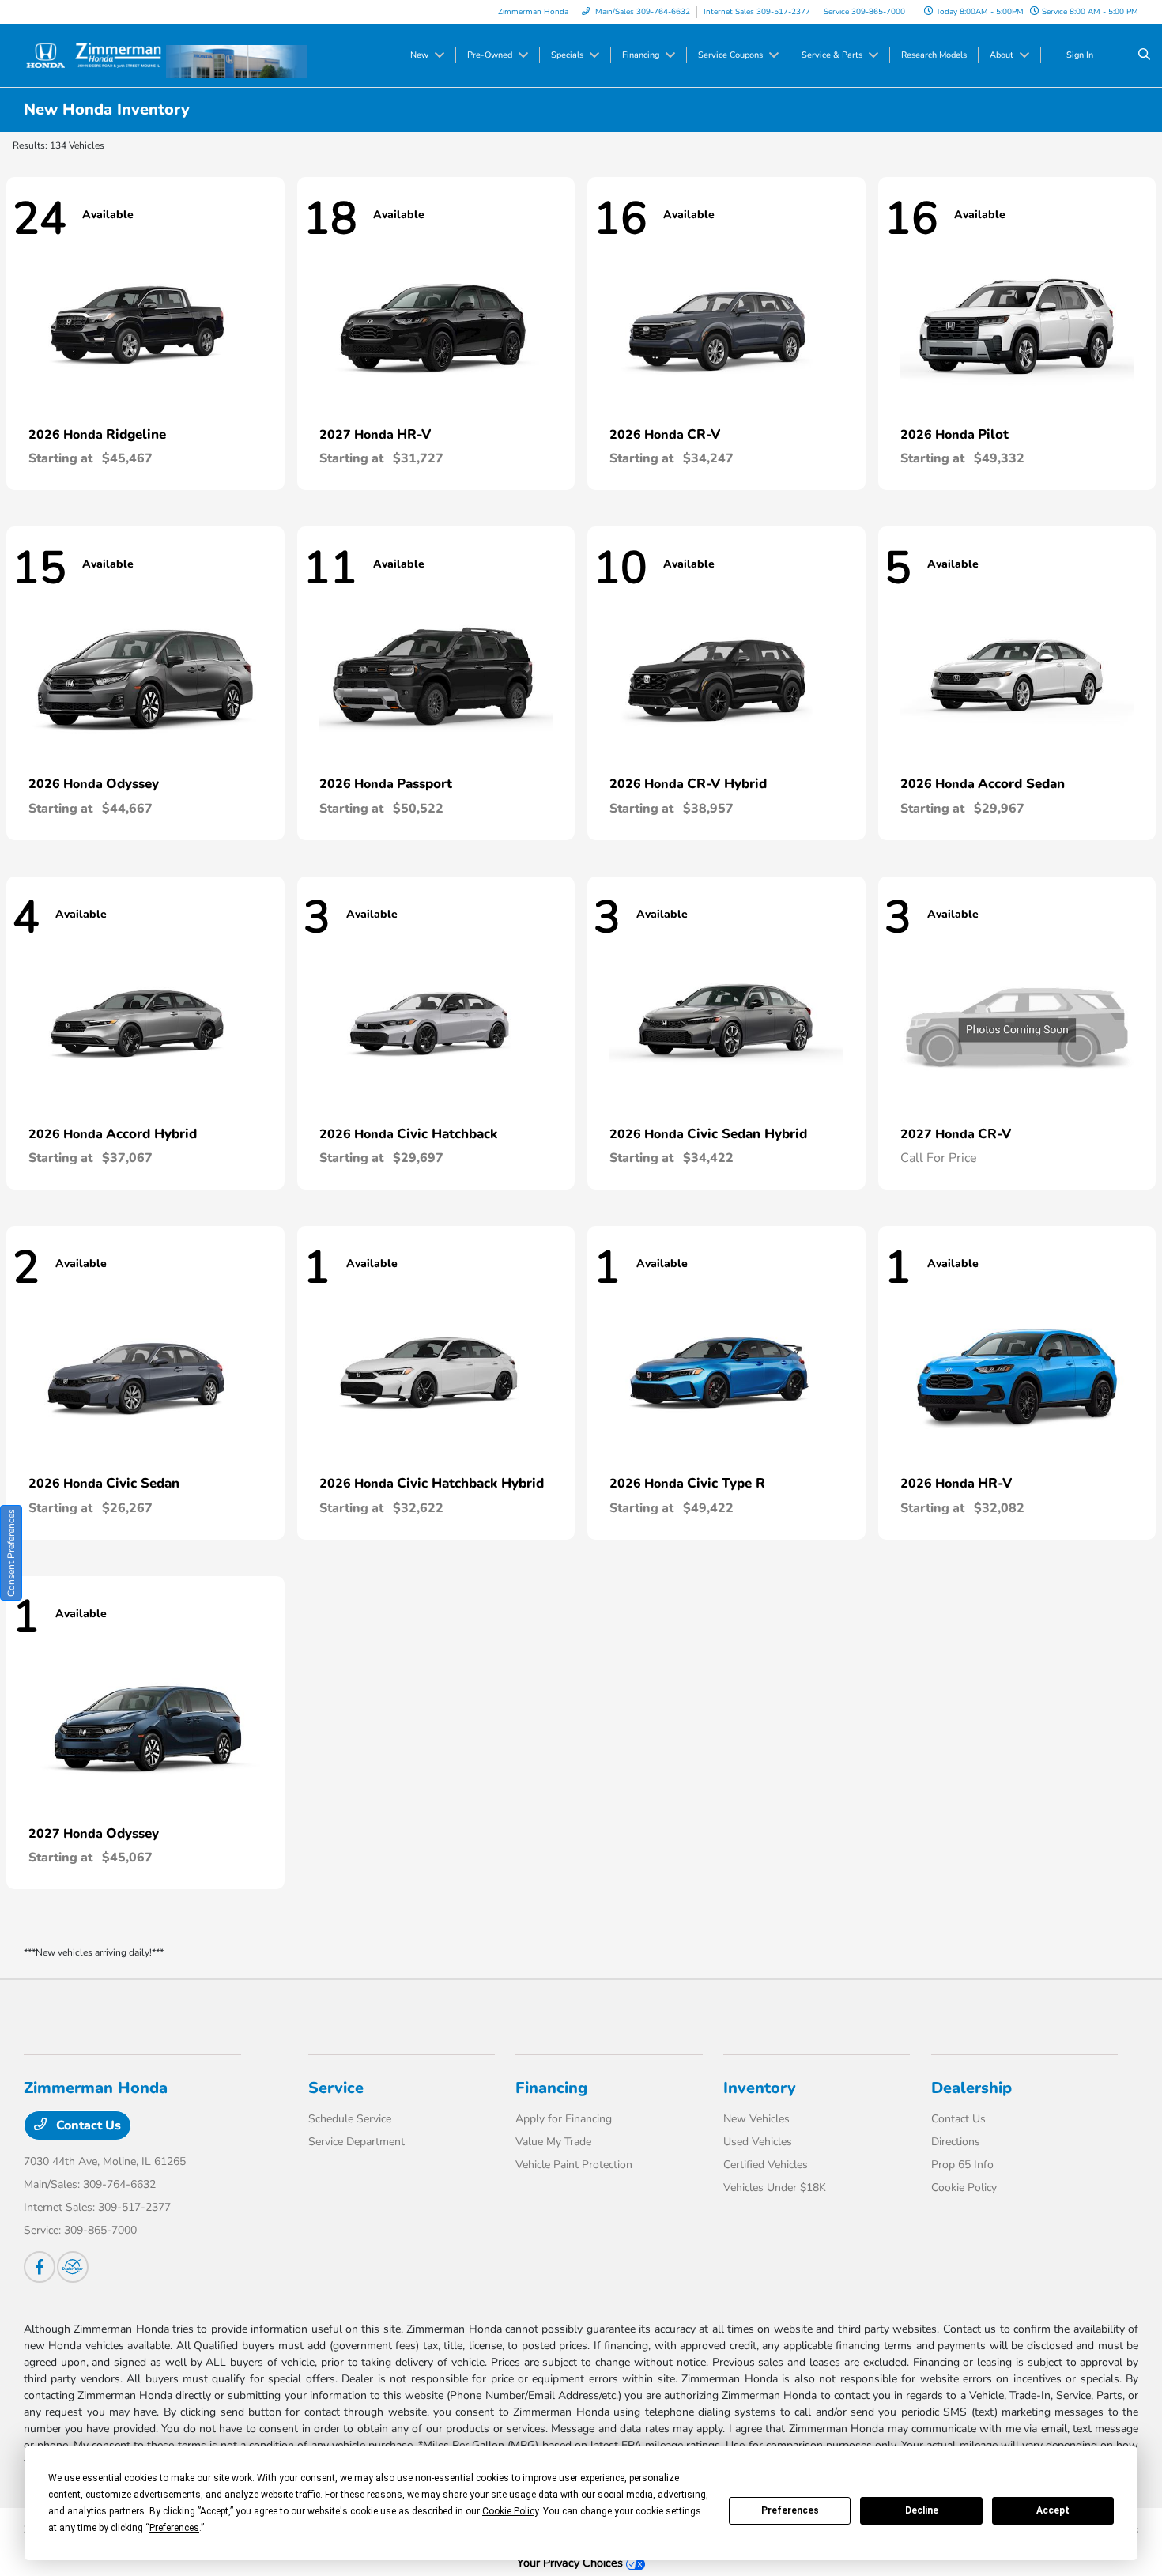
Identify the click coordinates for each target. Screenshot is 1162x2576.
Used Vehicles (758, 2142)
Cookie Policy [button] (510, 2511)
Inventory (760, 2088)
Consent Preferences (11, 1553)
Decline (922, 2510)
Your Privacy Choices (572, 2563)
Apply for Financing (564, 2119)
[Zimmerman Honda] (95, 55)
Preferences (790, 2510)
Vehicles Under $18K (775, 2188)
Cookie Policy (964, 2188)
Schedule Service (350, 2119)
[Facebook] (40, 2267)
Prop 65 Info (962, 2165)
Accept (1053, 2510)
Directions (956, 2142)
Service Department (357, 2142)
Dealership (971, 2088)
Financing (551, 2088)
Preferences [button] (174, 2528)
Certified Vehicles (766, 2165)
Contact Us (87, 2125)
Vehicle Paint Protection (574, 2165)
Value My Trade (553, 2142)
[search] (1144, 55)
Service (336, 2088)
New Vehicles (756, 2119)
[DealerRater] (73, 2267)
